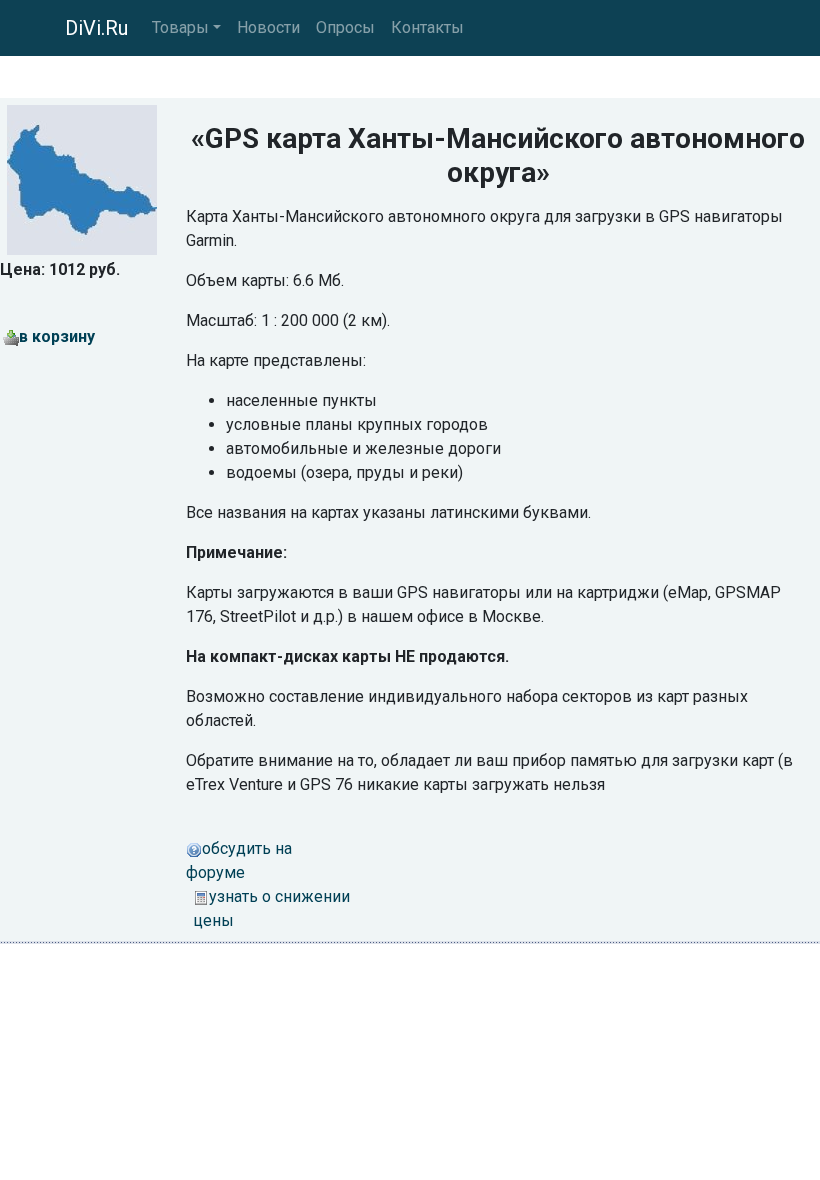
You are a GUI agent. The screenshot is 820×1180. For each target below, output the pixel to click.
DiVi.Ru (96, 28)
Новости (268, 27)
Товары (180, 27)
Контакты (427, 27)
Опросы (345, 27)
